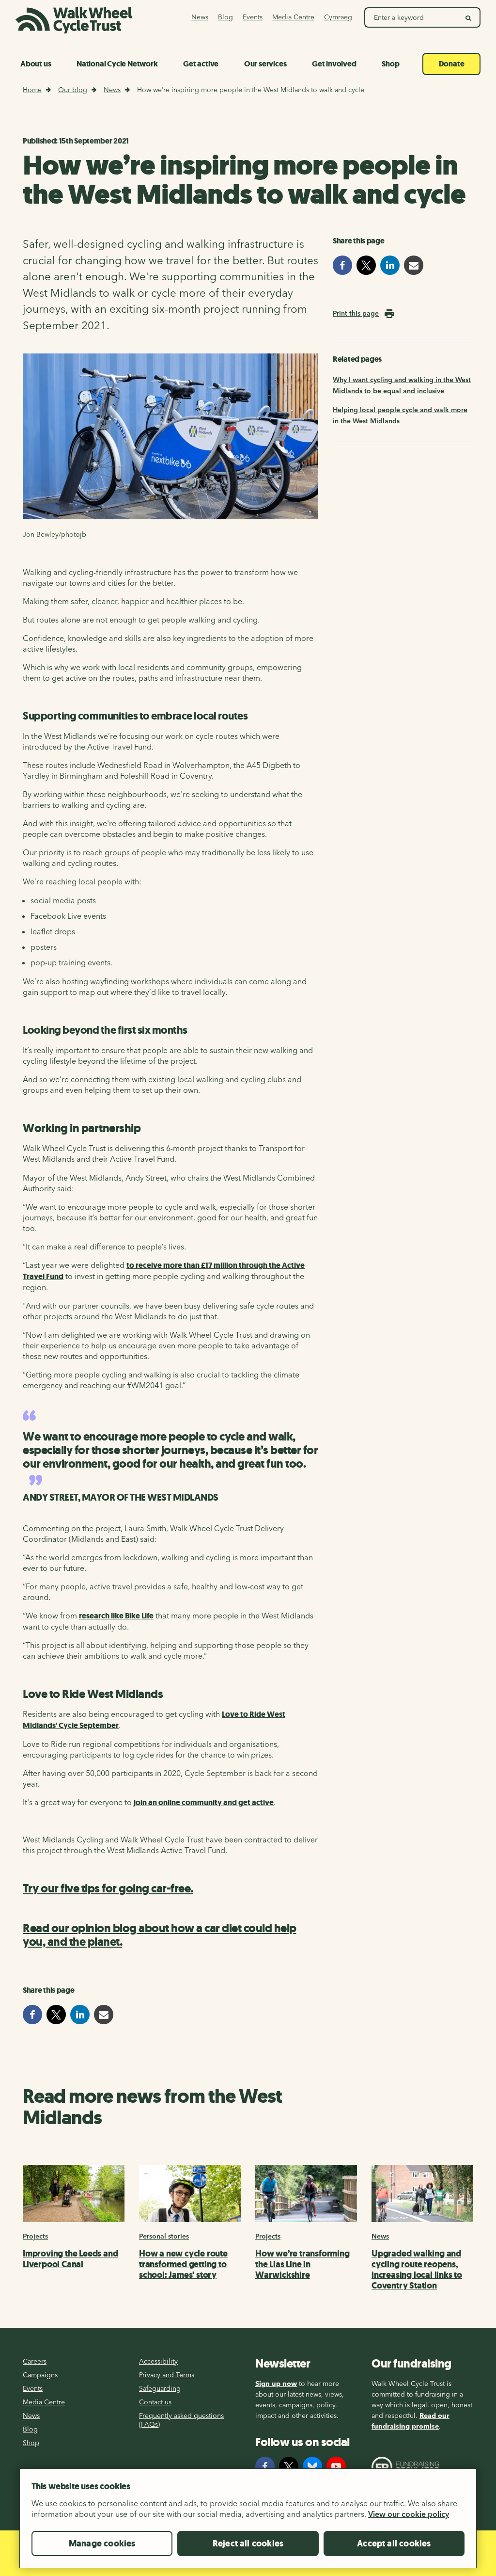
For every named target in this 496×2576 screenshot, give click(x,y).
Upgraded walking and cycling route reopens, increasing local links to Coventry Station (417, 2270)
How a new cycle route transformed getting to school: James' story (183, 2264)
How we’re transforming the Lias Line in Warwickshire (302, 2264)
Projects (35, 2236)
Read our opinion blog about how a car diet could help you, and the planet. (160, 1935)
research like (116, 1616)
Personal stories (164, 2236)
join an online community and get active (204, 1802)
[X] (289, 2466)
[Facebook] (265, 2466)
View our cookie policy (409, 2514)
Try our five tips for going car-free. (108, 1888)
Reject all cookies (248, 2544)
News (112, 90)
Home (32, 90)
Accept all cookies (394, 2544)
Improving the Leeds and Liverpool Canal (70, 2259)
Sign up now (276, 2384)
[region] (248, 2522)
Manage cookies (102, 2544)
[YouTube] (336, 2466)
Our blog (73, 90)
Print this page (356, 313)
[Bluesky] (312, 2466)
